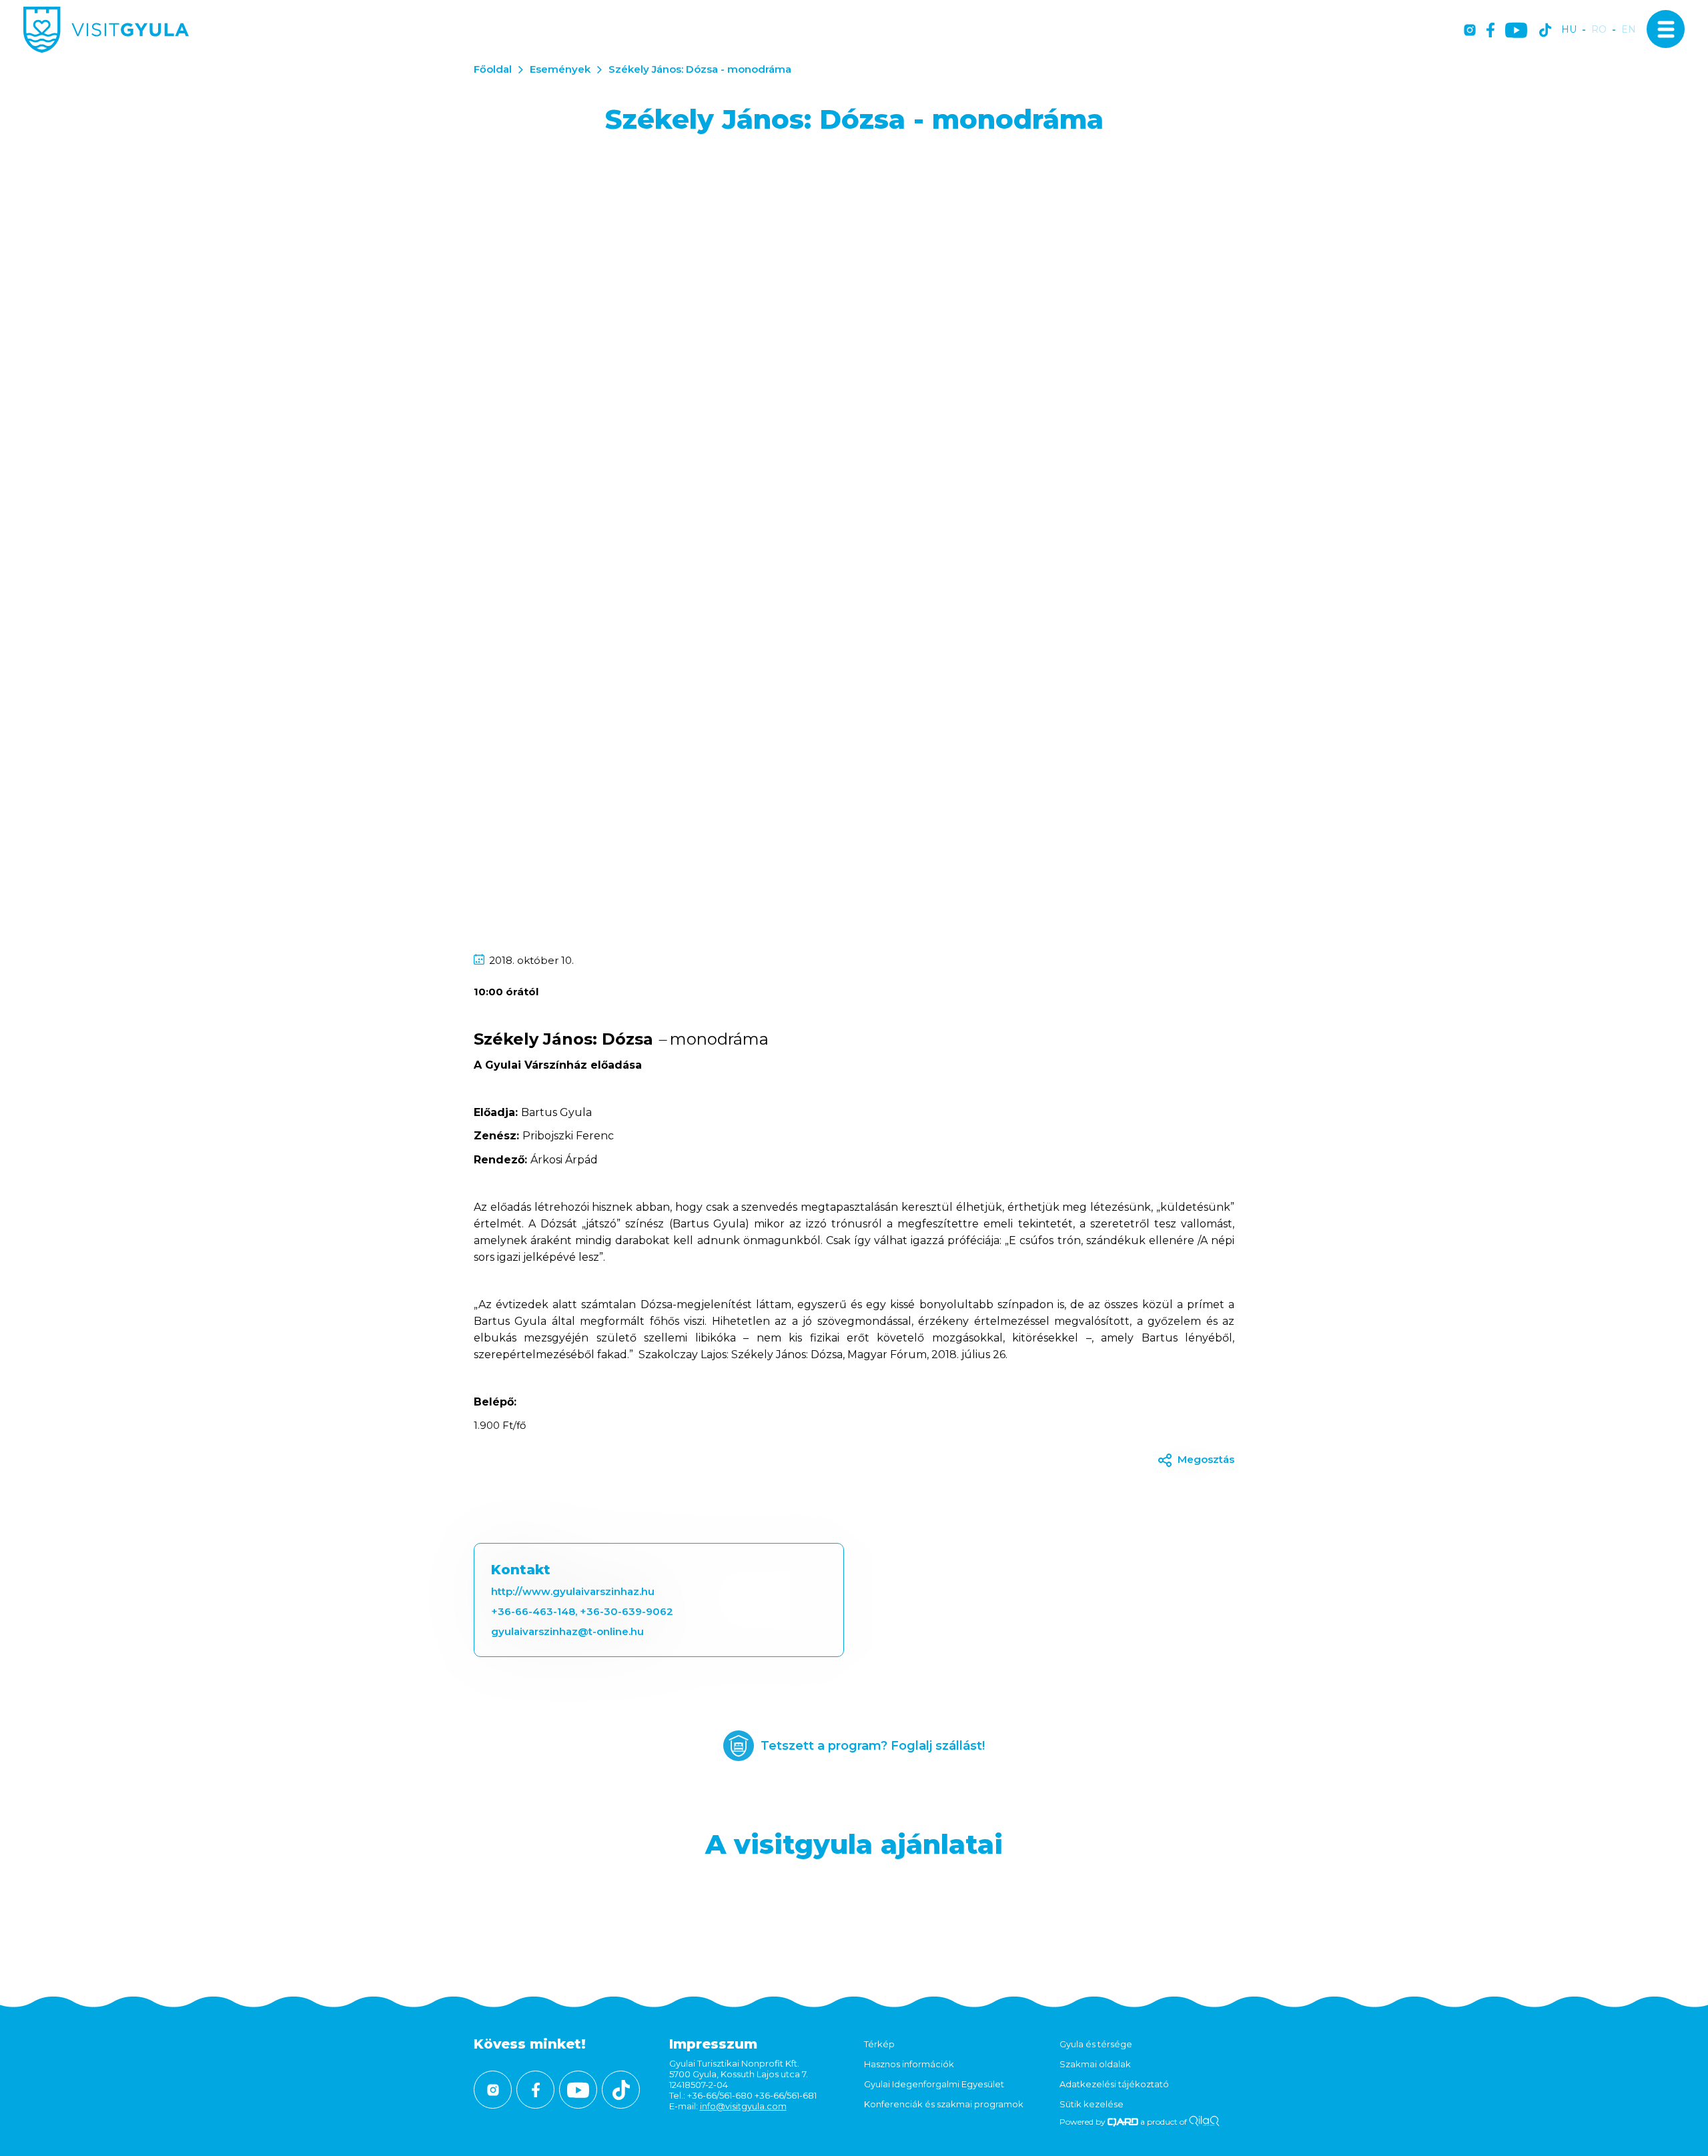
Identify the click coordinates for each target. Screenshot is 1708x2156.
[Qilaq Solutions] (1204, 2122)
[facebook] (1490, 31)
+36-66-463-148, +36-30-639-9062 (582, 1611)
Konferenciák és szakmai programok (944, 2104)
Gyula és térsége (1096, 2044)
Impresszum (713, 2044)
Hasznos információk (909, 2064)
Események (560, 69)
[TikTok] (1545, 31)
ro (1599, 30)
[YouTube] (1516, 31)
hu (1569, 30)
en (1629, 30)
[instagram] (1470, 31)
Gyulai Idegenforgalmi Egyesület (934, 2084)
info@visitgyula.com (743, 2106)
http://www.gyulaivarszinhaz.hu (573, 1591)
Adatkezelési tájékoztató (1114, 2084)
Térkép (879, 2044)
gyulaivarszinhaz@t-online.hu (567, 1631)
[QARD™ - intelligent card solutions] (1123, 2122)
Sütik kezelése (1092, 2104)
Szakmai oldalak (1095, 2064)
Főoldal (493, 69)
